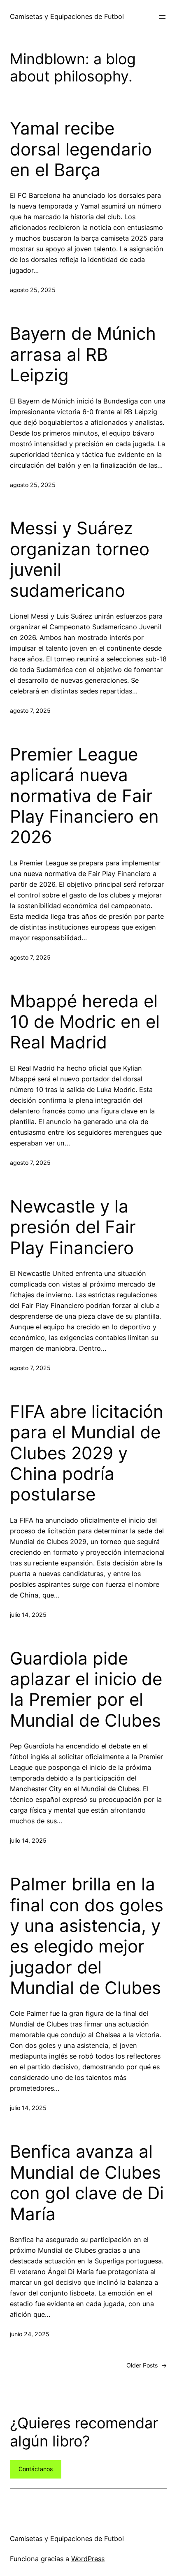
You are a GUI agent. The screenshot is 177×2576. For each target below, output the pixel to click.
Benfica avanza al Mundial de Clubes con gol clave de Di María (87, 2183)
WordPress (88, 2559)
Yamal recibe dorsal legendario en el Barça (81, 149)
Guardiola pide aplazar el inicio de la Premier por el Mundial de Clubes (86, 1689)
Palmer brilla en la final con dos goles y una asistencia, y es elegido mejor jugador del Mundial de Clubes (87, 1936)
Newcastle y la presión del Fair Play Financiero (73, 1227)
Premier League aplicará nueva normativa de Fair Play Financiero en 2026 (84, 796)
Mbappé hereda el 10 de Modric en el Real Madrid (85, 1022)
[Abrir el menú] (162, 17)
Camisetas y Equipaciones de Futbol (67, 16)
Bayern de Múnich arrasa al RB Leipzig (83, 354)
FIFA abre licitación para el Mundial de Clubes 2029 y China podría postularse (87, 1453)
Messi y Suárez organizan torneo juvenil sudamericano (80, 559)
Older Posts (147, 2365)
